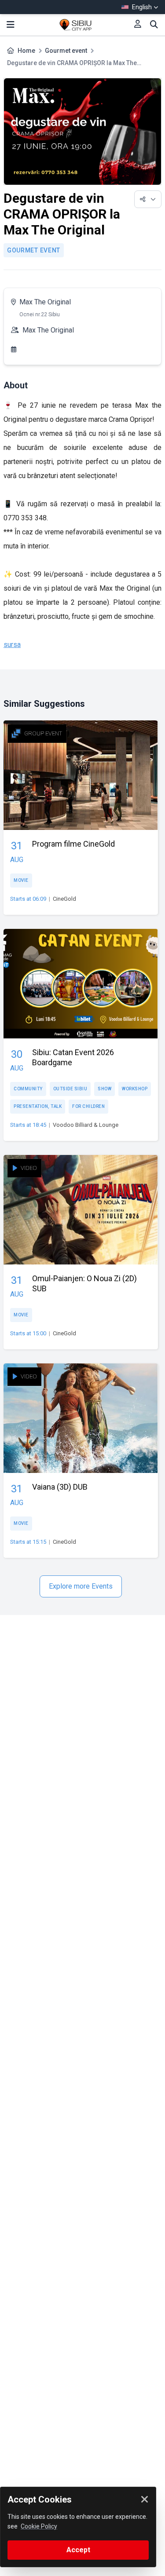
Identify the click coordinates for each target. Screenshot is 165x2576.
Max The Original (45, 302)
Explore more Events (81, 1586)
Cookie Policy (39, 2526)
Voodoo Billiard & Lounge (86, 1125)
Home (26, 51)
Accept (78, 2550)
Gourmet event (66, 51)
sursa (12, 645)
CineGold (64, 899)
